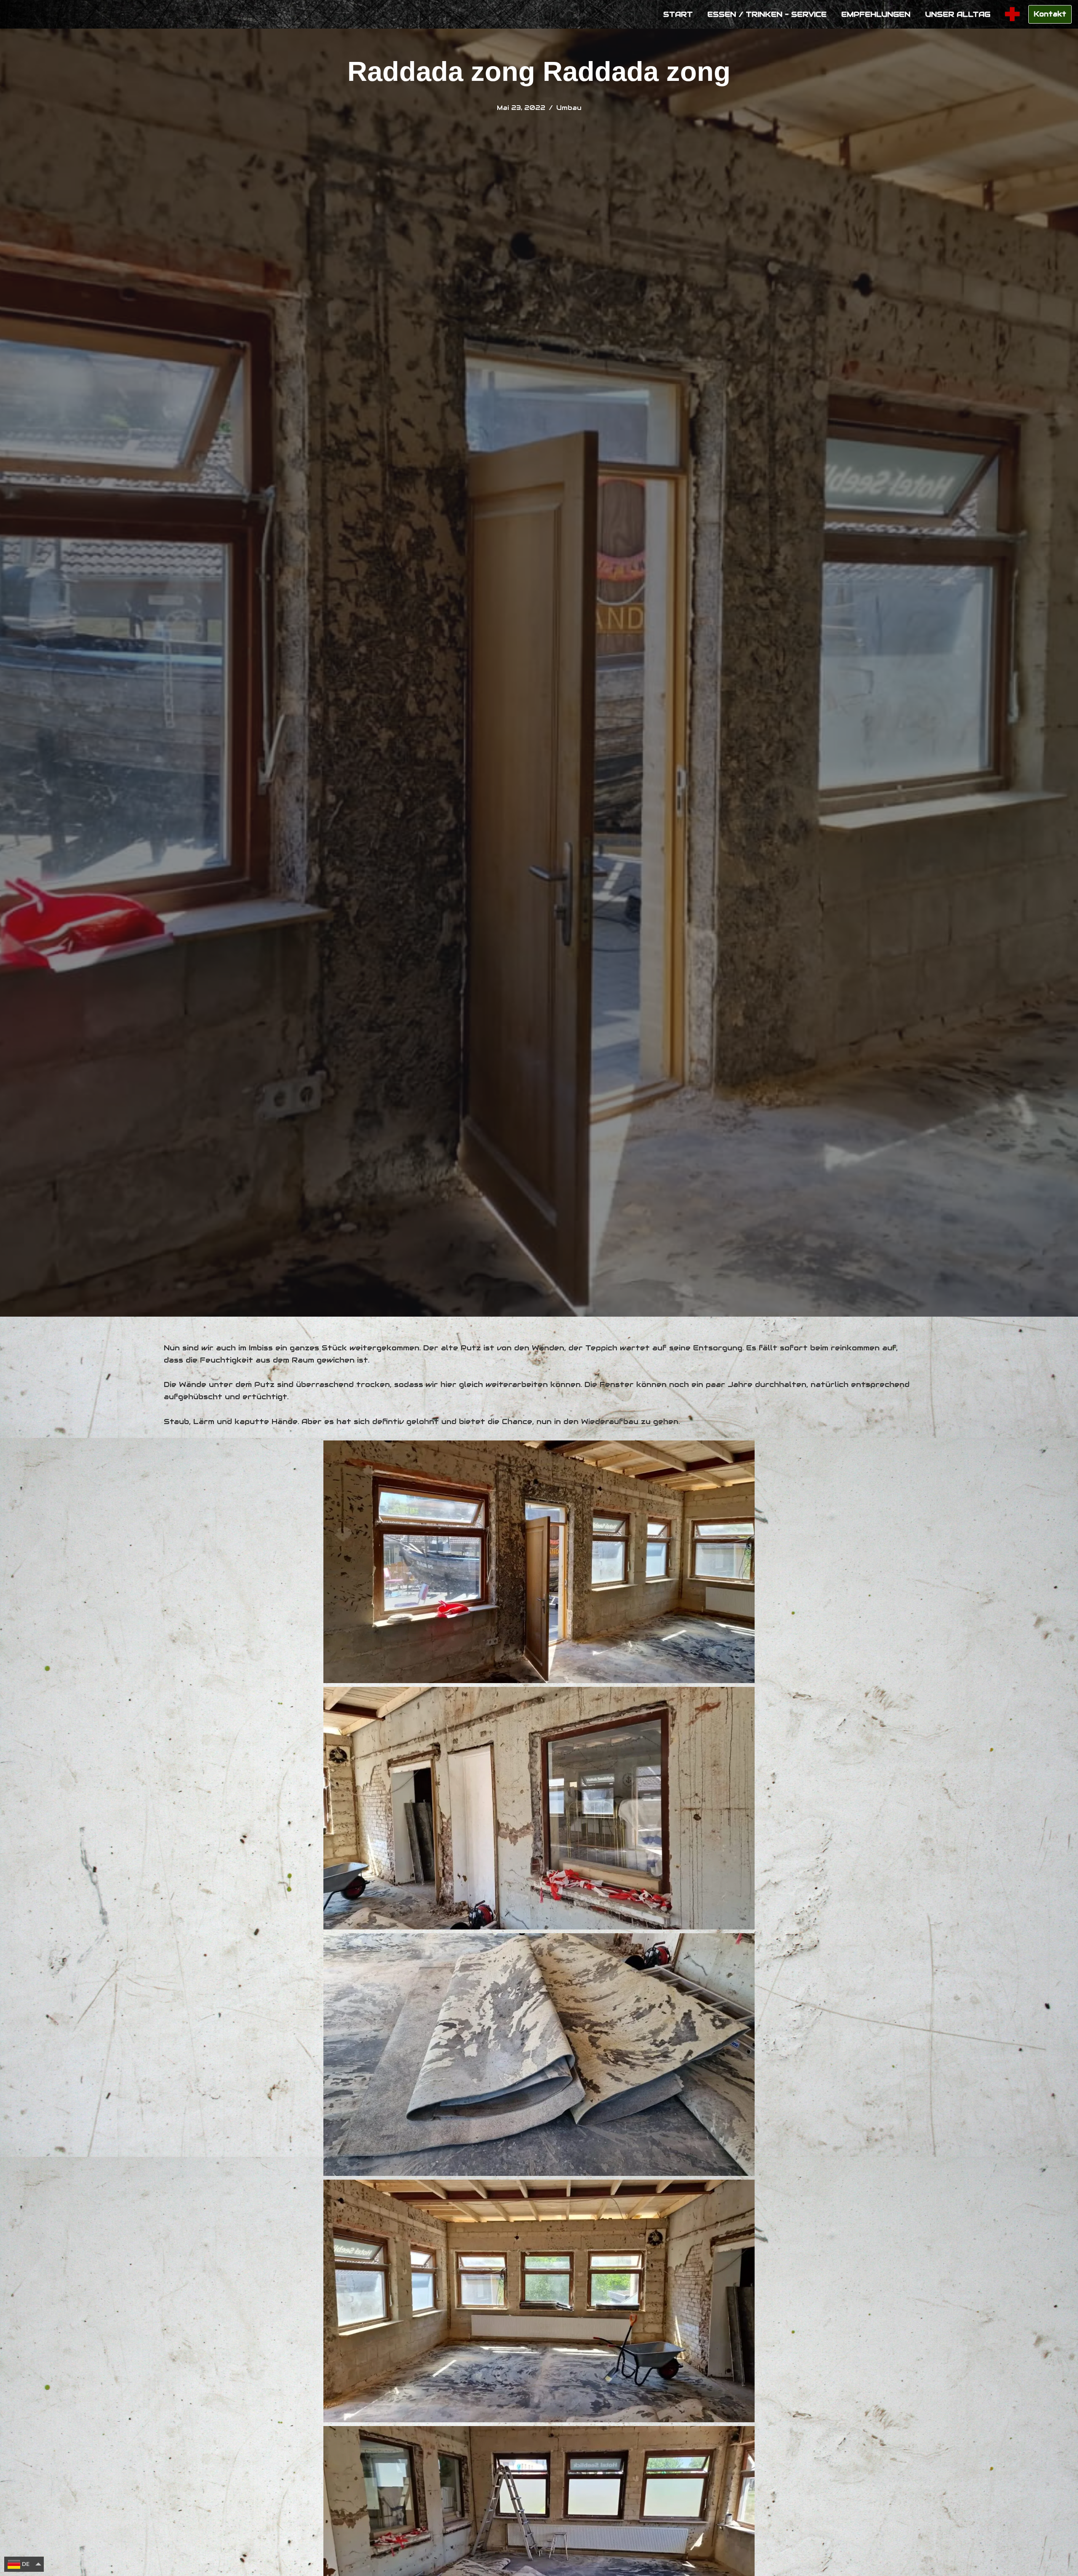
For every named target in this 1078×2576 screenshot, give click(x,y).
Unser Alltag (958, 14)
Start (678, 14)
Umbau (569, 108)
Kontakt (1050, 14)
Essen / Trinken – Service (767, 14)
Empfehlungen (876, 14)
